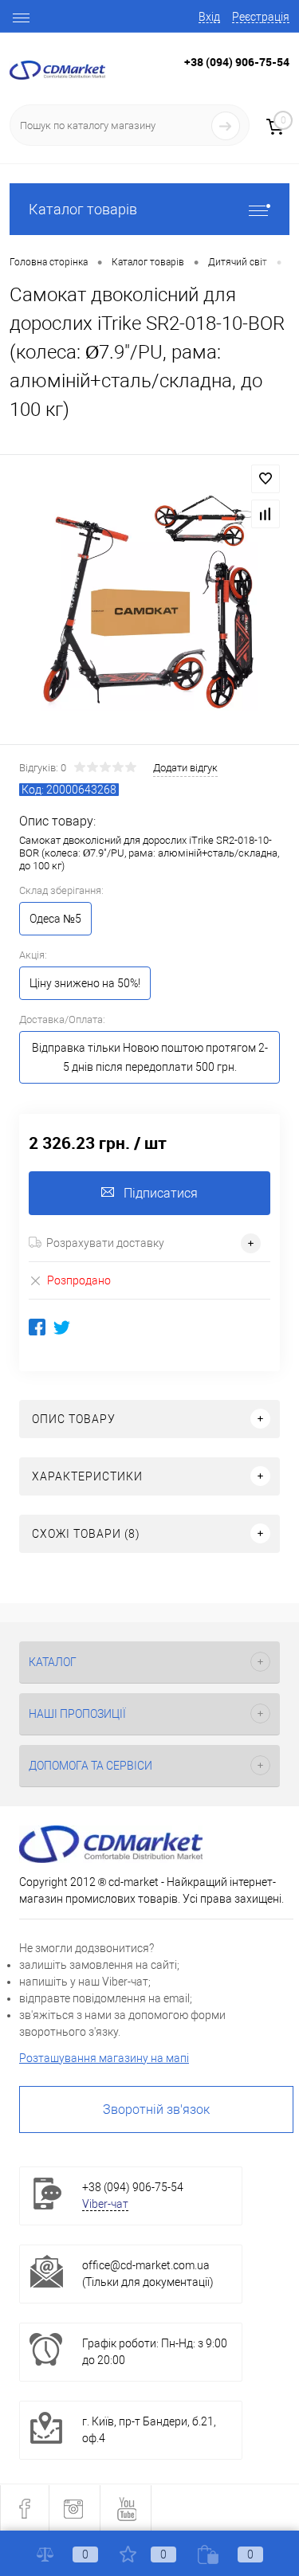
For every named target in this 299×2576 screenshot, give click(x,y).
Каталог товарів (83, 209)
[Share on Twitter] (62, 1327)
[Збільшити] (149, 602)
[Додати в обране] (266, 479)
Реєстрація (261, 17)
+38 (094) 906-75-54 (237, 62)
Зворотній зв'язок (156, 2109)
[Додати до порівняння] (266, 514)
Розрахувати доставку (105, 1243)
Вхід (209, 17)
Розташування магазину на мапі (104, 2058)
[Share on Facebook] (37, 1327)
